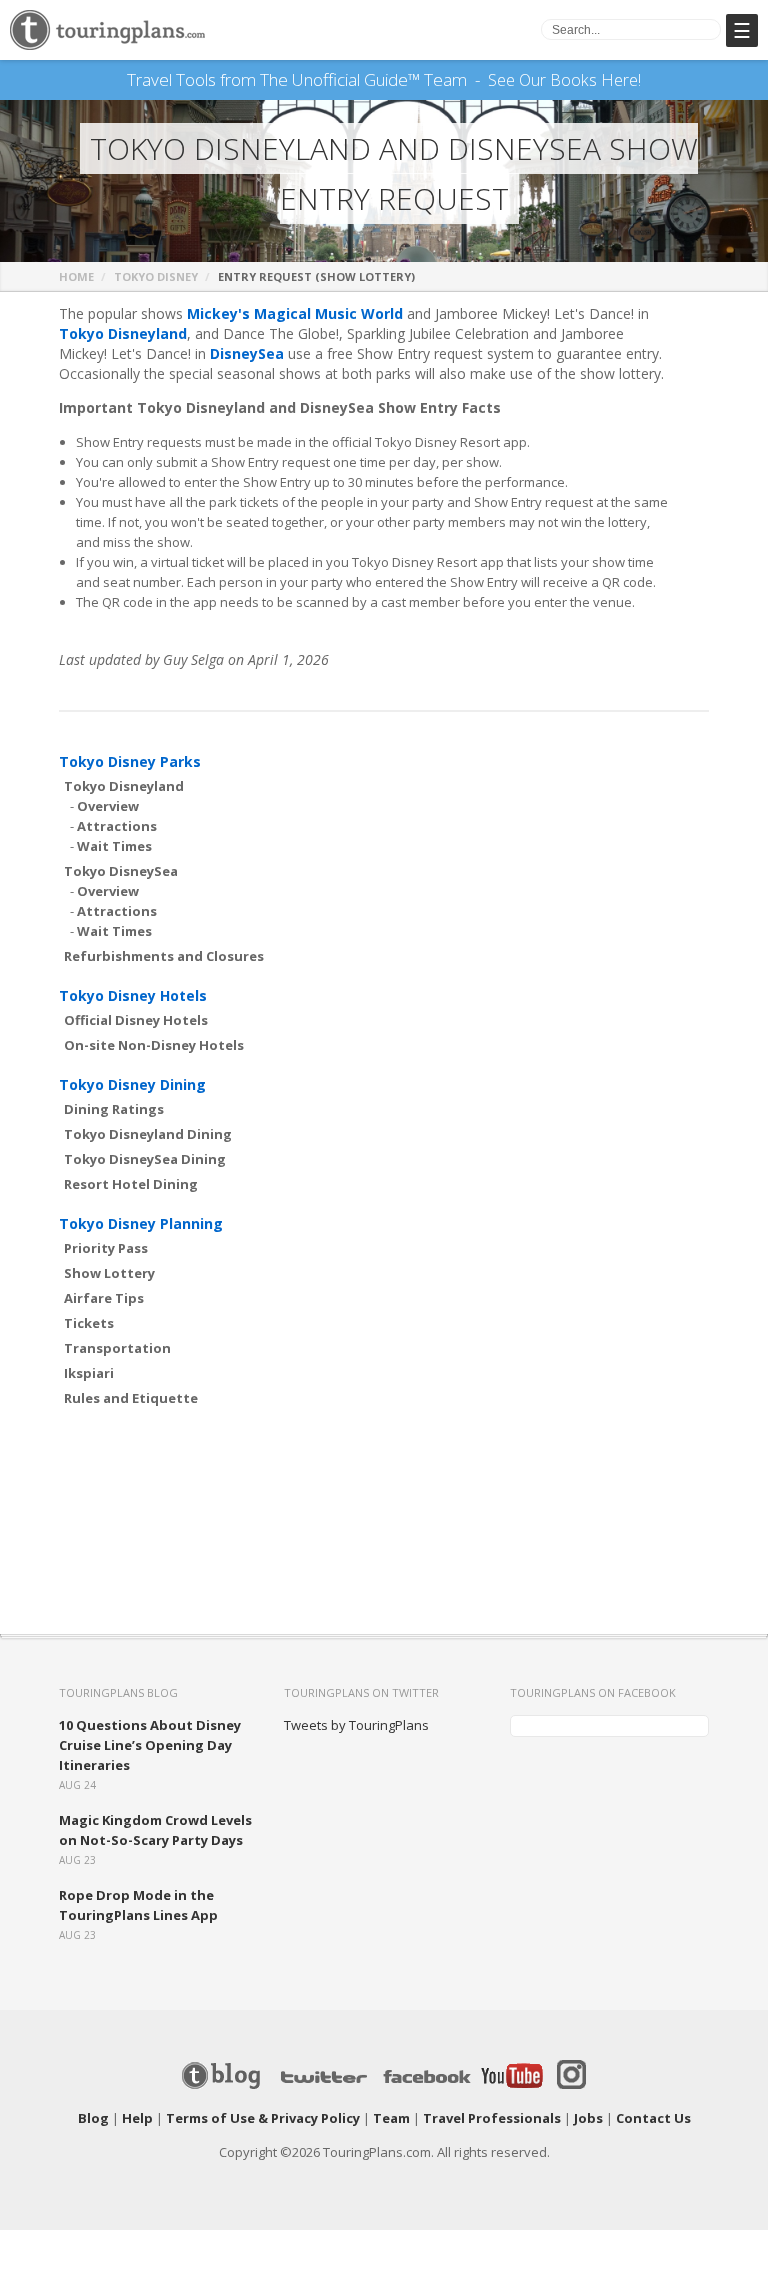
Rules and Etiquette (131, 1398)
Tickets (89, 1323)
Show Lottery (109, 1273)
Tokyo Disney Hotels (133, 995)
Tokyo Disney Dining (132, 1084)
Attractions (117, 826)
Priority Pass (106, 1248)
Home (76, 276)
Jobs (588, 2118)
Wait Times (114, 846)
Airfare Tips (104, 1298)
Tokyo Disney (156, 276)
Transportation (117, 1348)
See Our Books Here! (564, 80)
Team (391, 2118)
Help (137, 2118)
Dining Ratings (114, 1109)
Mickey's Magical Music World (295, 313)
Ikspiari (89, 1373)
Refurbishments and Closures (164, 956)
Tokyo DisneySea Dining (145, 1159)
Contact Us (653, 2118)
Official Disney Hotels (136, 1020)
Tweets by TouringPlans (356, 1725)
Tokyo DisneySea (121, 871)
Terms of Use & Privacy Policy (263, 2118)
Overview (108, 806)
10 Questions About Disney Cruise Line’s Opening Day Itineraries (150, 1745)
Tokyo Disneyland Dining (148, 1134)
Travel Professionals (492, 2118)
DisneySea (247, 353)
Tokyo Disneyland (123, 333)
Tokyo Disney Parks (130, 761)
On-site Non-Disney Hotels (154, 1045)
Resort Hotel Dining (131, 1184)
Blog (93, 2118)
